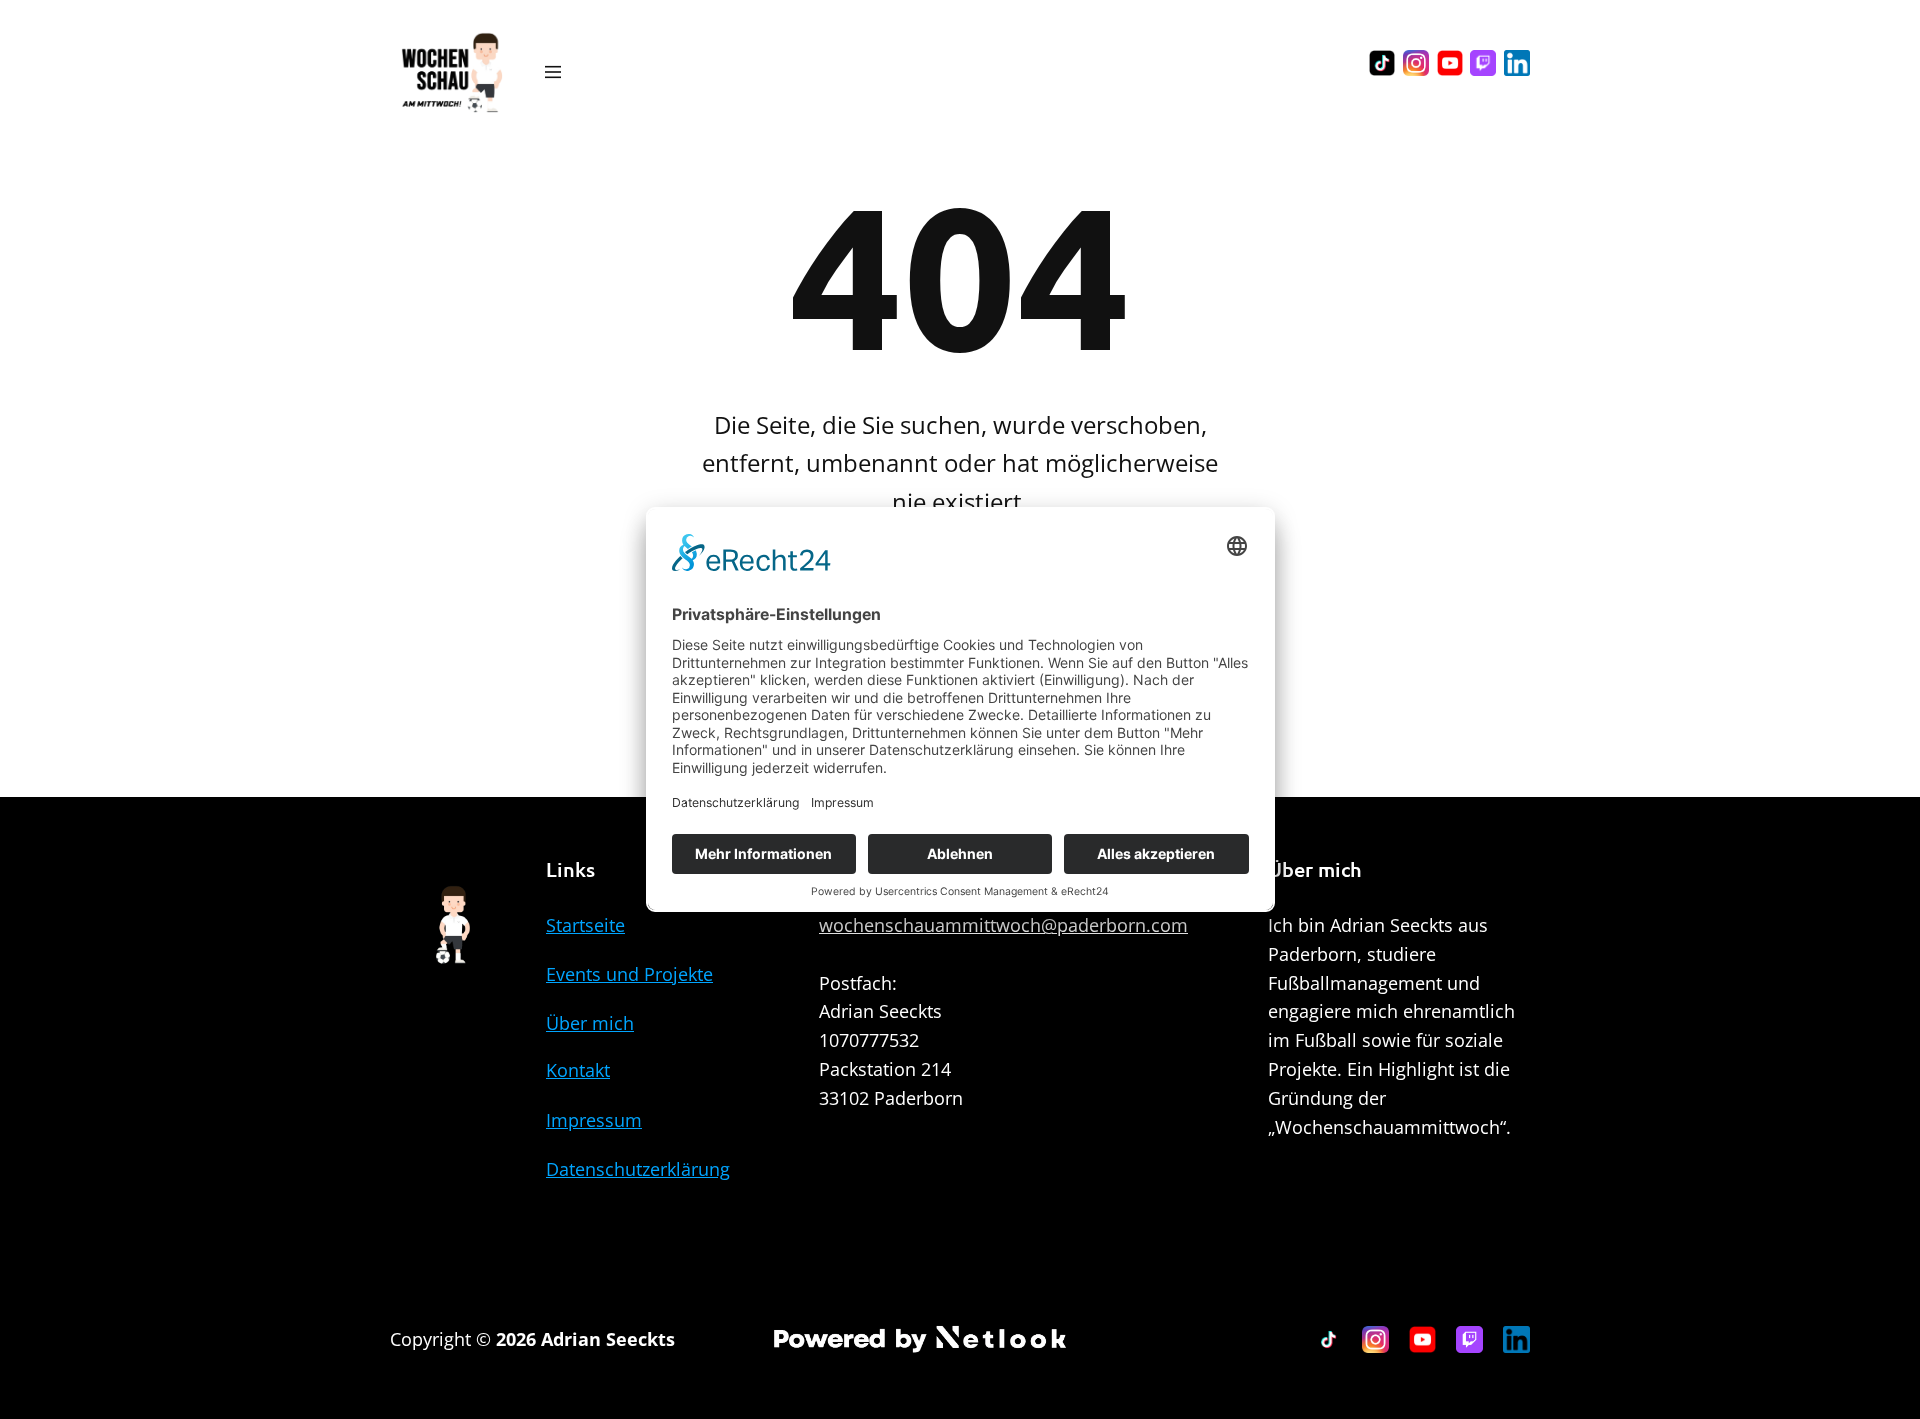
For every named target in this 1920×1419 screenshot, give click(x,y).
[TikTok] (1382, 63)
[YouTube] (1450, 63)
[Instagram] (1416, 63)
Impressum (594, 1120)
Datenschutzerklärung (638, 1169)
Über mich (590, 1023)
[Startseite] (451, 72)
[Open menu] (553, 72)
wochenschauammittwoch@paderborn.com (1003, 925)
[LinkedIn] (1517, 63)
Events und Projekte (629, 974)
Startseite (585, 925)
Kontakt (578, 1070)
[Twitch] (1483, 63)
